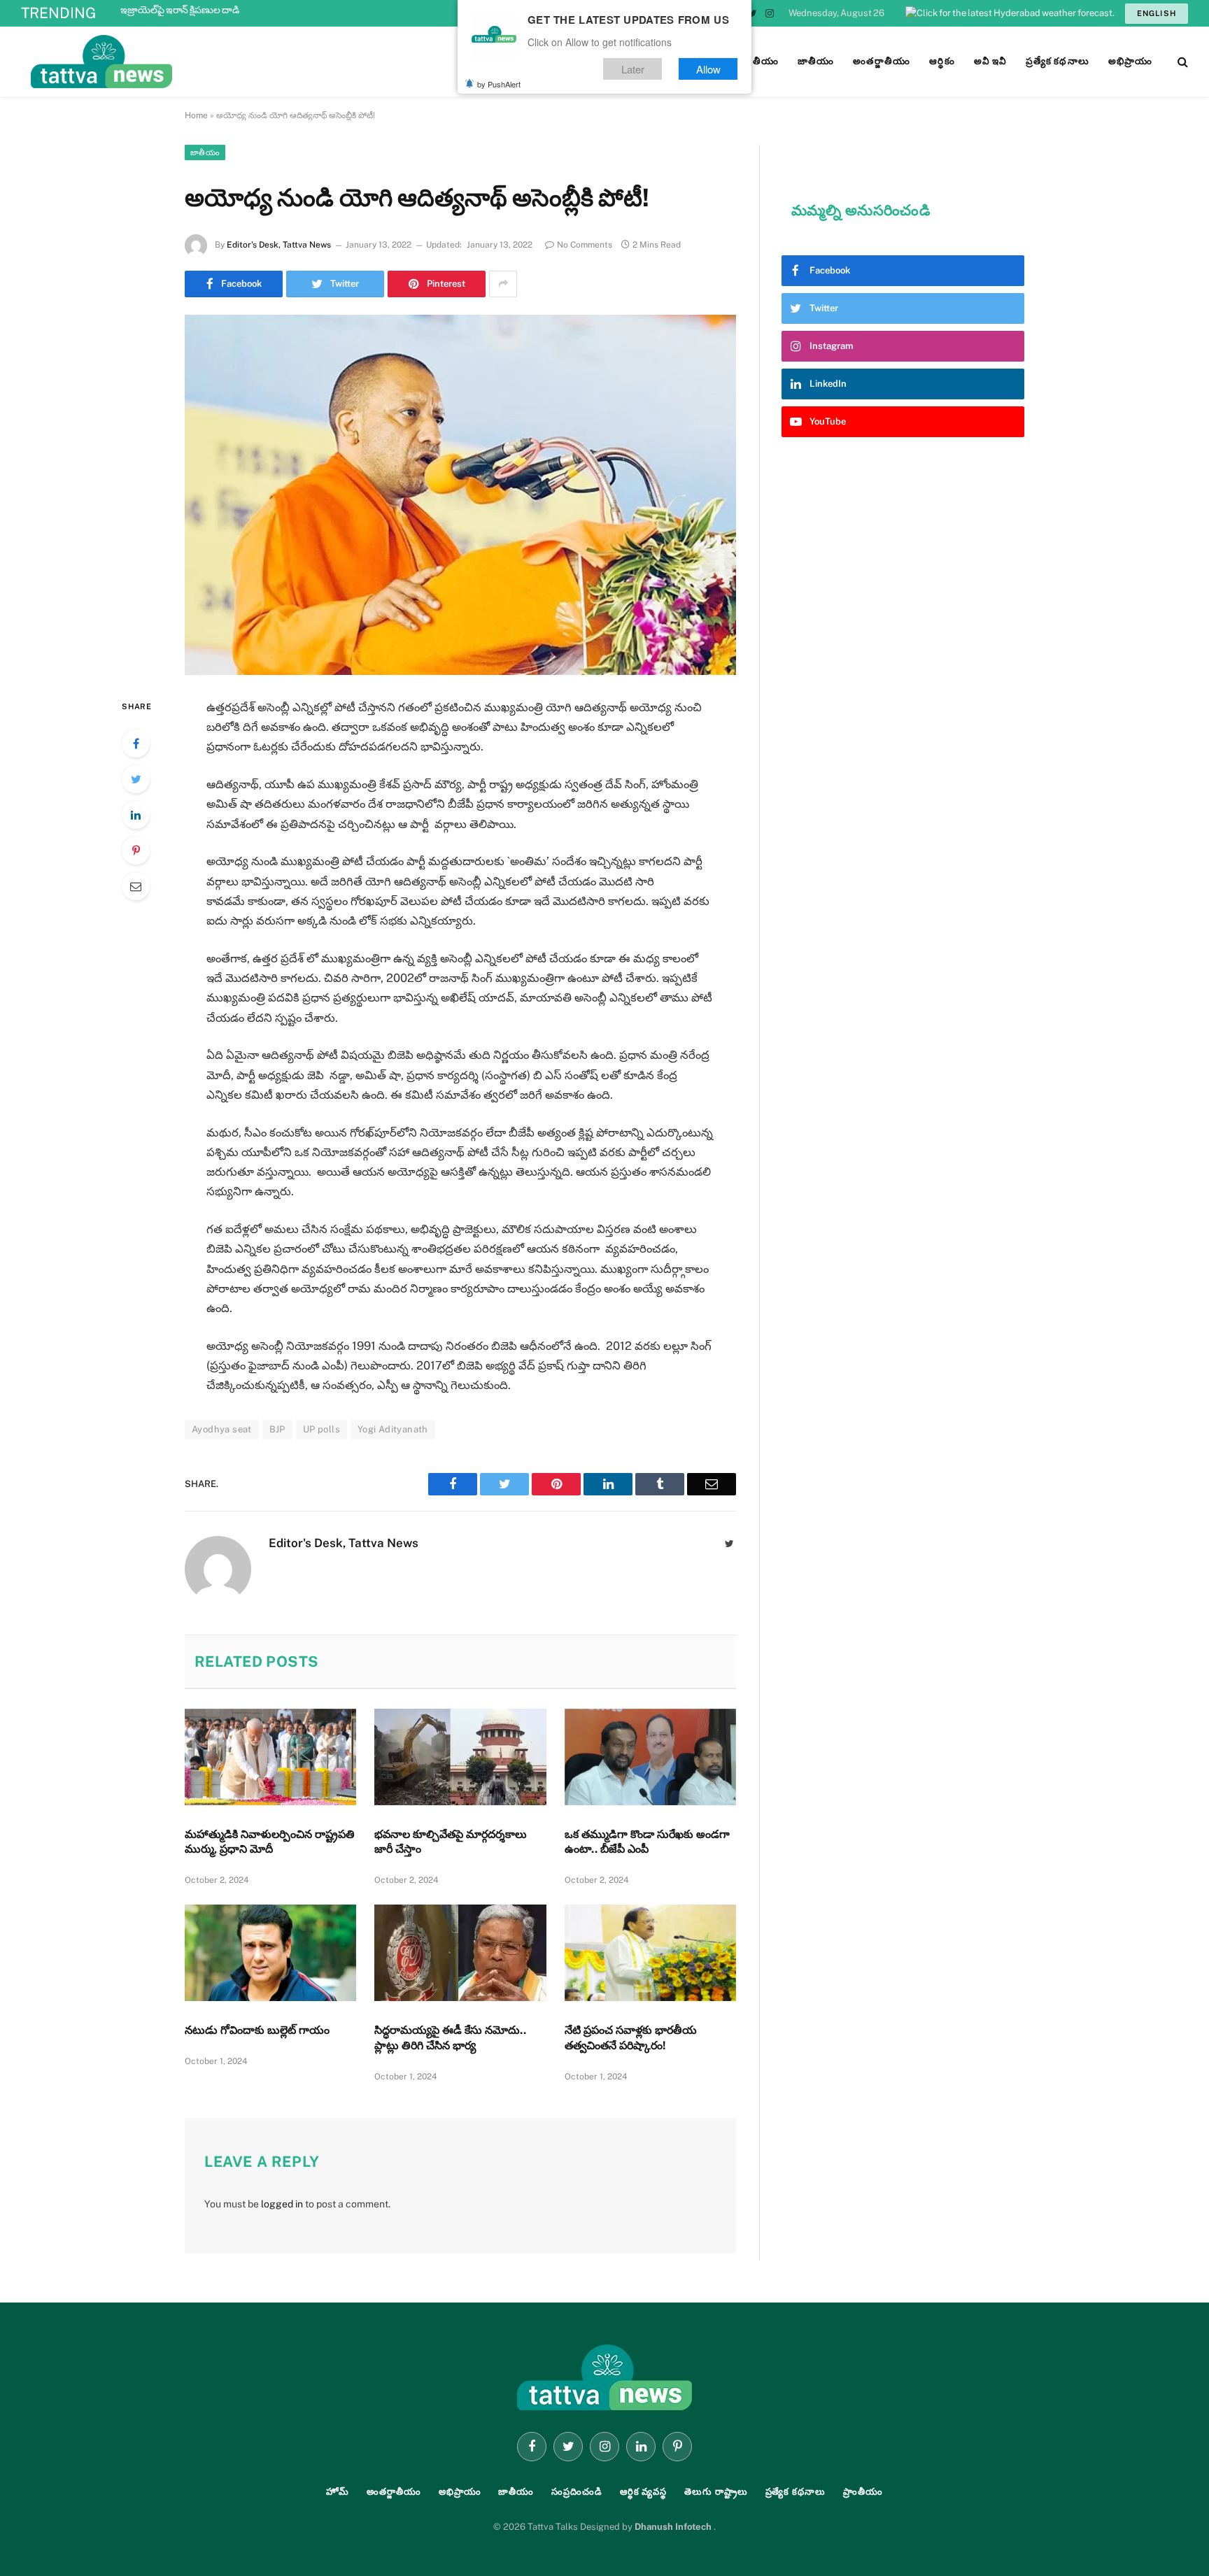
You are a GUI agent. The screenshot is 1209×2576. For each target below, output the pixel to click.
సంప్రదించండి (577, 2492)
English (1157, 13)
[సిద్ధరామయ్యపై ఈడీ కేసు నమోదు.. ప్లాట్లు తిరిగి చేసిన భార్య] (460, 1953)
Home (196, 115)
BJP (277, 1429)
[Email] (136, 886)
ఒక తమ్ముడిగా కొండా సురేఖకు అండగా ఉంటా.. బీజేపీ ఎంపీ (647, 1842)
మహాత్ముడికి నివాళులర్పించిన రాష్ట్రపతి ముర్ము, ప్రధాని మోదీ (270, 1842)
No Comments (585, 245)
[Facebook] (136, 743)
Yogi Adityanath (393, 1429)
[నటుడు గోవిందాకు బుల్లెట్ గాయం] (270, 1953)
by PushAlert (499, 84)
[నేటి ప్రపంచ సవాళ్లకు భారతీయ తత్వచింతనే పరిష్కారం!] (650, 1953)
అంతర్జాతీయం (394, 2492)
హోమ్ (338, 2492)
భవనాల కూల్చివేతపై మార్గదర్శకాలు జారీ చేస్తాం (451, 1842)
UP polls (321, 1429)
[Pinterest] (136, 851)
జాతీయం (205, 152)
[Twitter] (136, 779)
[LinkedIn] (136, 815)
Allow (708, 69)
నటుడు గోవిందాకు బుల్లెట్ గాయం (257, 2030)
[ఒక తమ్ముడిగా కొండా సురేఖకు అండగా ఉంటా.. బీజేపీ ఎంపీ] (650, 1757)
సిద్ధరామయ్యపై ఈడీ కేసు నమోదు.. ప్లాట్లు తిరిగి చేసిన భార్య (450, 2038)
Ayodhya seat (222, 1429)
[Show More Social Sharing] (503, 284)
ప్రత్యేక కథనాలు (796, 2492)
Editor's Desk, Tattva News (279, 245)
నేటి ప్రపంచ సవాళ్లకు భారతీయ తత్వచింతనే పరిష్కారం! (631, 2038)
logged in (282, 2204)
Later (633, 69)
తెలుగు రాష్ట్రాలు (716, 2492)
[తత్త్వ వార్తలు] (196, 62)
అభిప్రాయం (460, 2492)
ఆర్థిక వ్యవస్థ (643, 2492)
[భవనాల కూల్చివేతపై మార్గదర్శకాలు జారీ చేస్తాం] (460, 1757)
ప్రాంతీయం (863, 2492)
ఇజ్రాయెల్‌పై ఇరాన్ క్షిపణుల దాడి (180, 10)
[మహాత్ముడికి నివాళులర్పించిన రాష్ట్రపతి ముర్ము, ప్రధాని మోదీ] (270, 1757)
